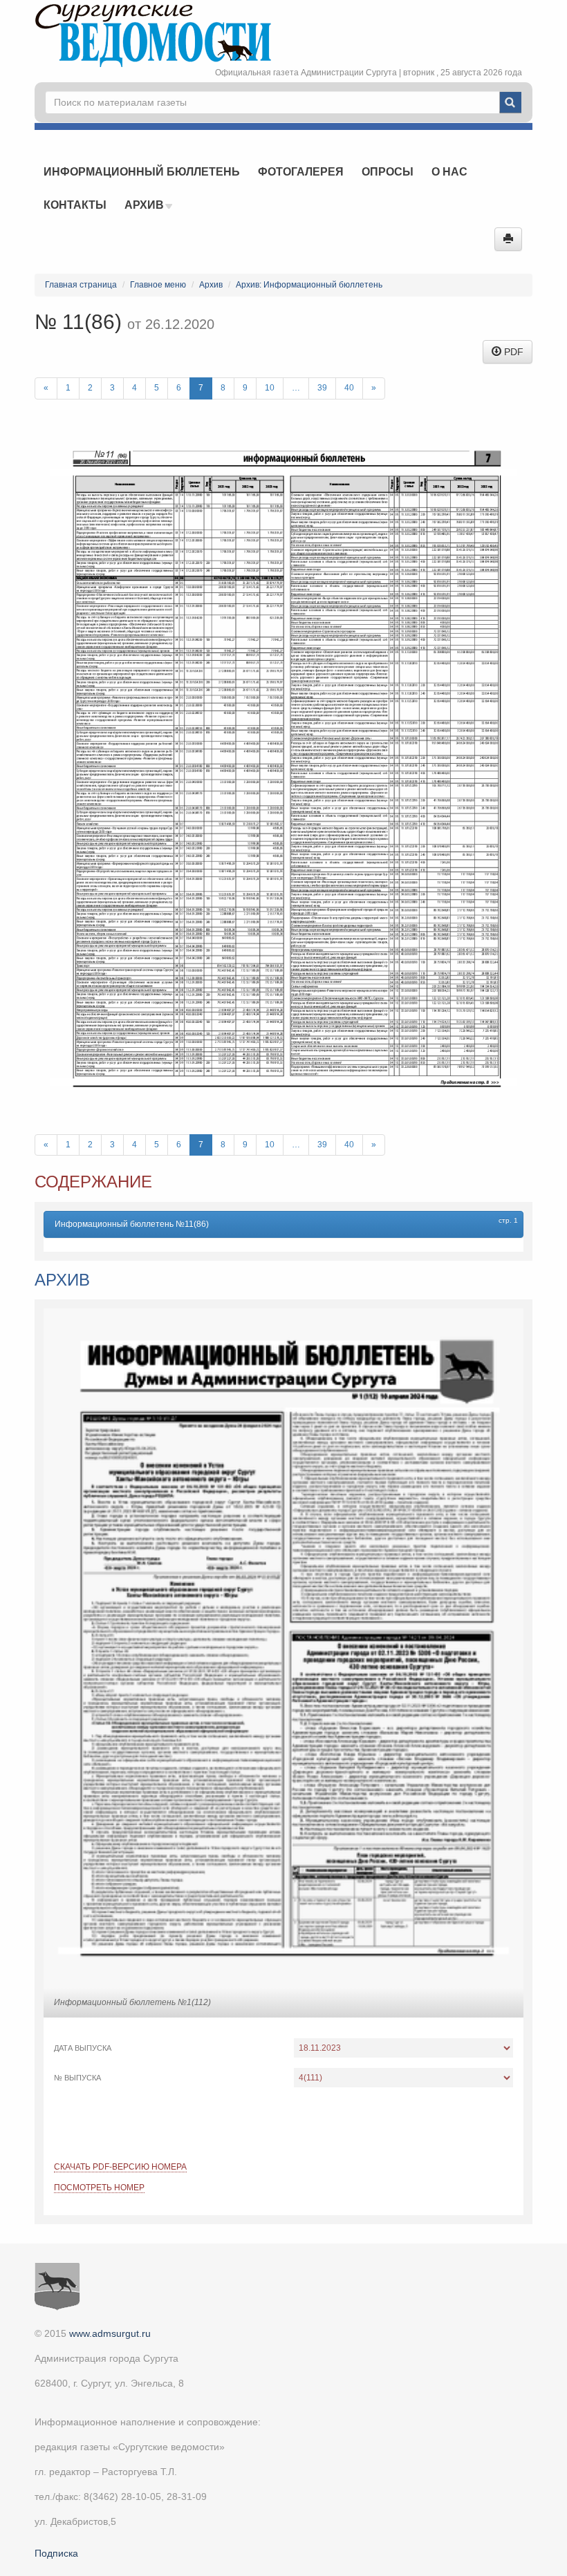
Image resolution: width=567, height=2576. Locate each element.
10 (270, 388)
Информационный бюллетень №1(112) (132, 2002)
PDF (512, 352)
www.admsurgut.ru (110, 2333)
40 (349, 388)
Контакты (75, 205)
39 (322, 388)
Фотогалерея (301, 172)
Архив (146, 205)
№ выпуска (77, 2078)
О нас (449, 172)
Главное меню (158, 285)
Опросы (388, 172)
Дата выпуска (83, 2048)
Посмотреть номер (99, 2188)
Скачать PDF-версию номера (120, 2167)
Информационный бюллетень (142, 172)
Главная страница (81, 285)
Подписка (56, 2553)
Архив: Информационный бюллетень (309, 285)
